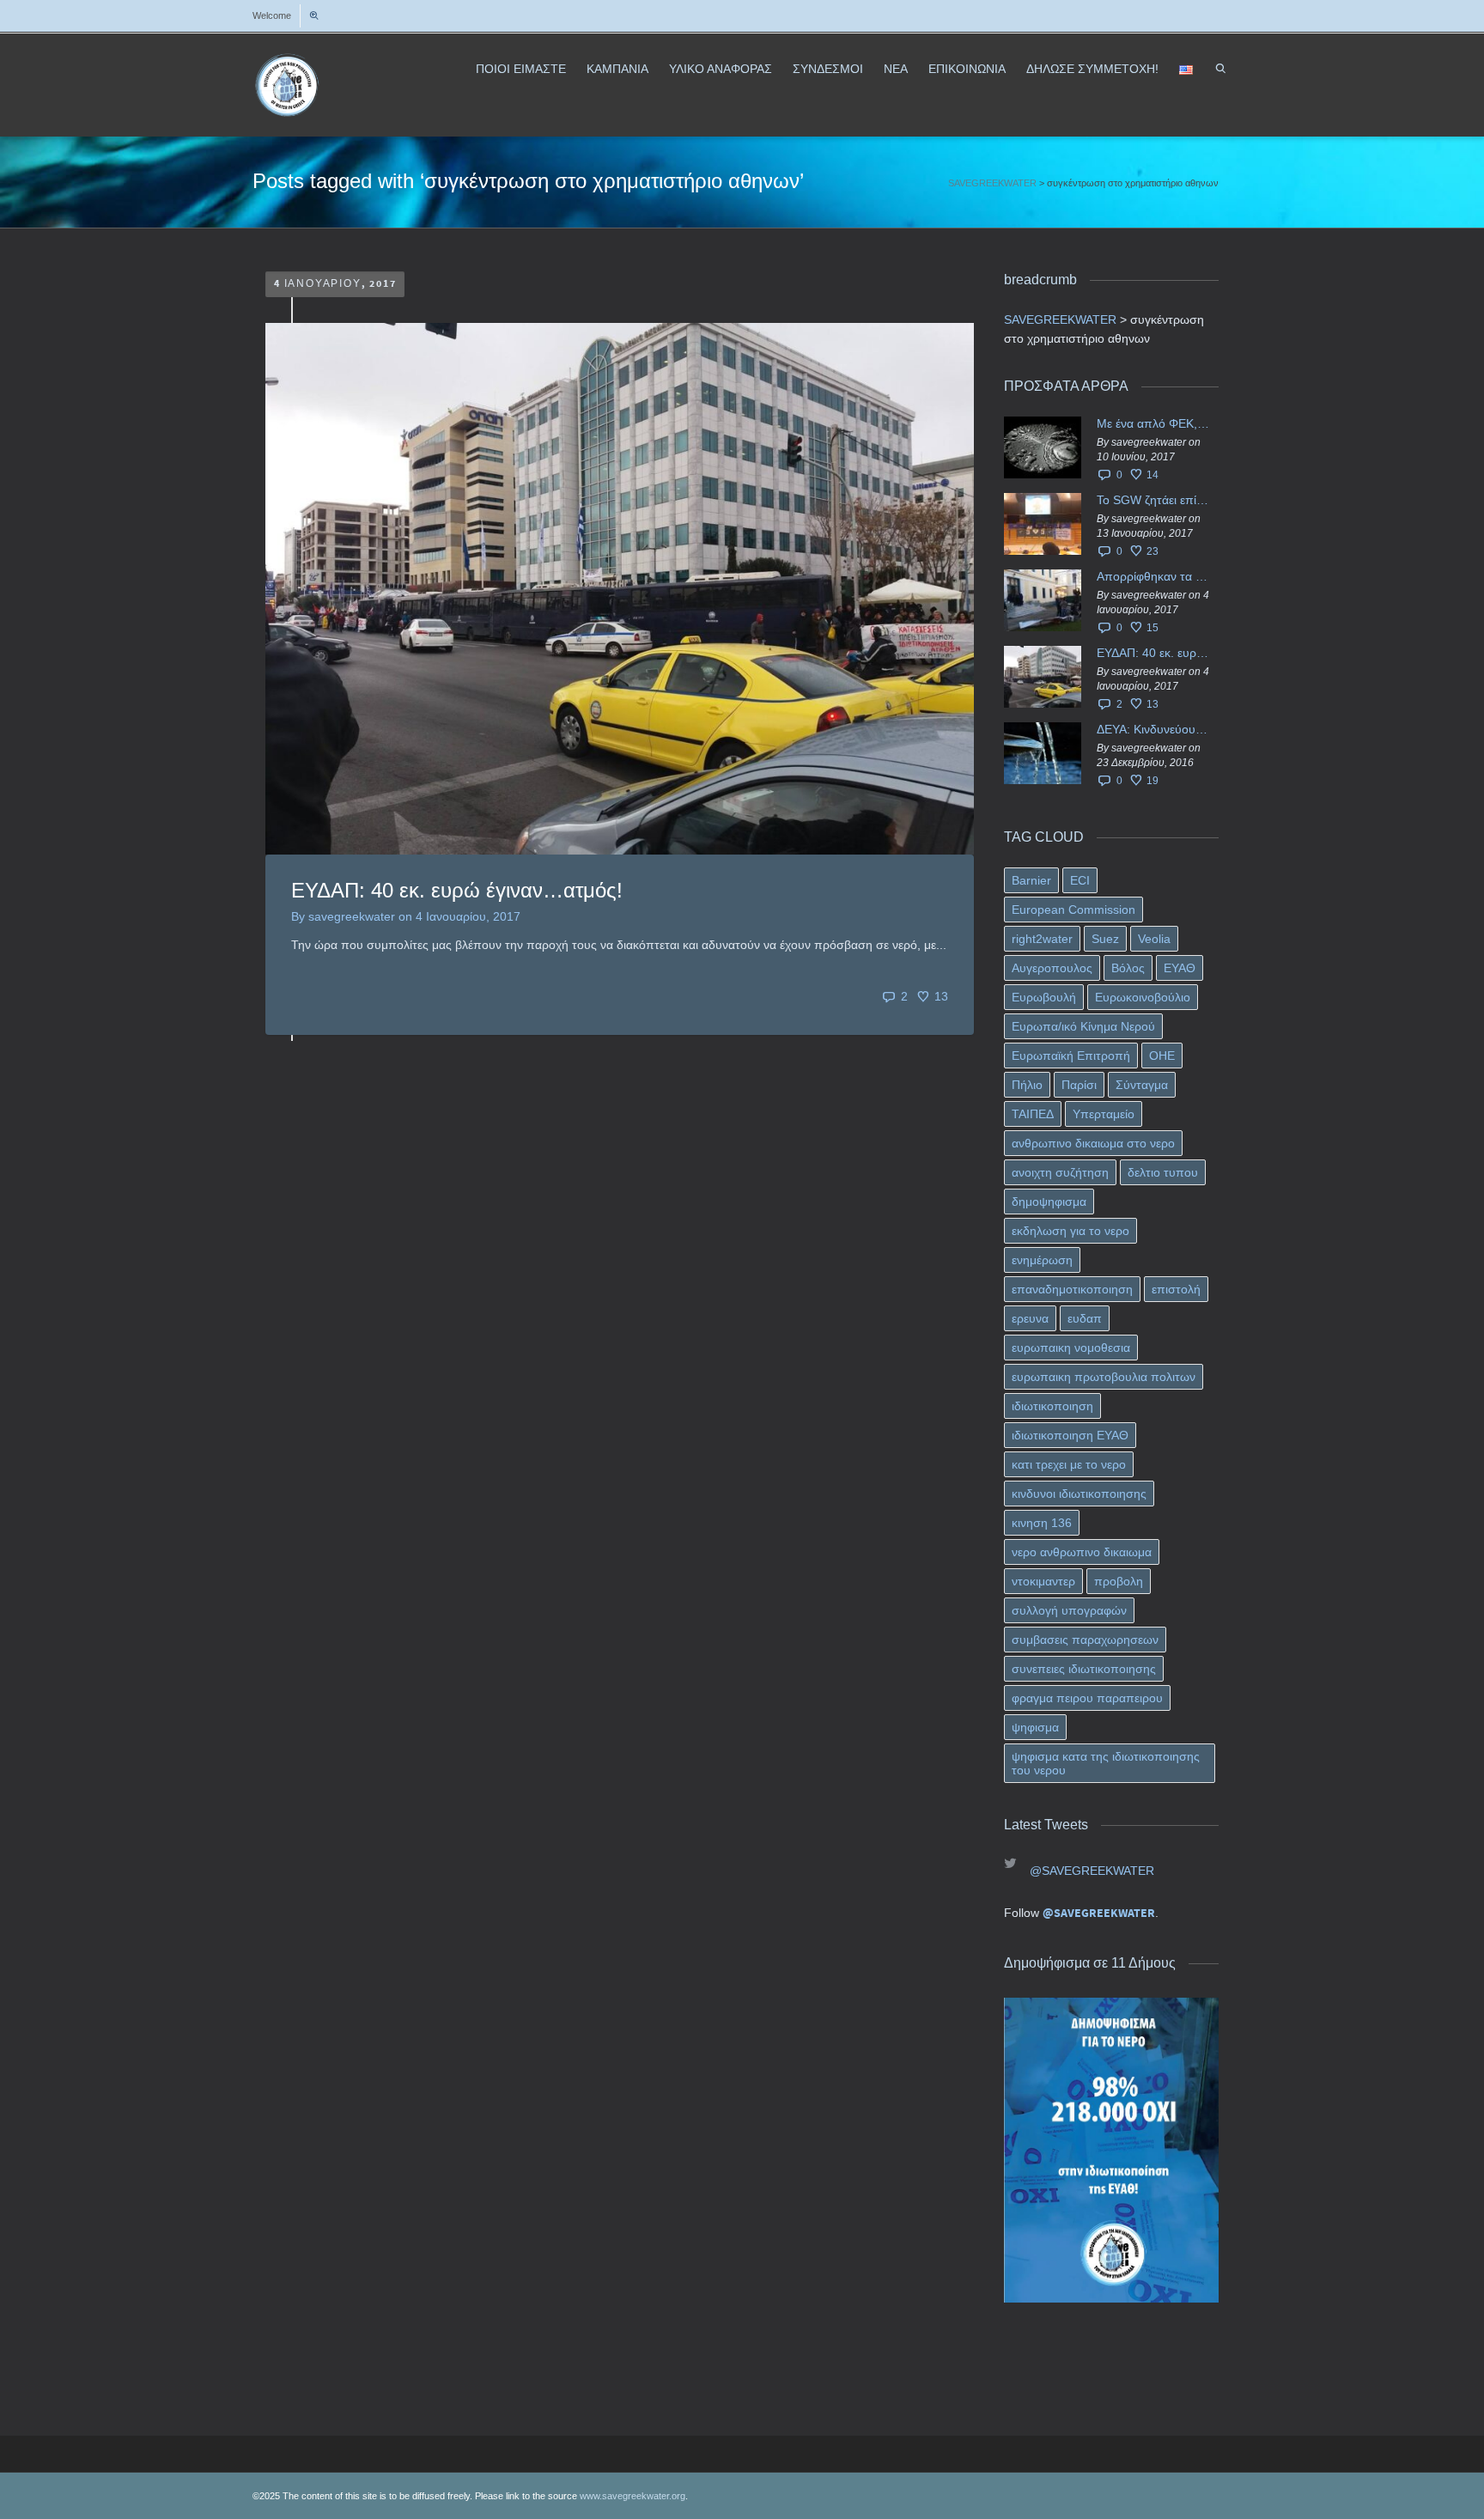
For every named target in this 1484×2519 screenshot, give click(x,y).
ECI (1080, 880)
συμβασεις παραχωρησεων (1085, 1640)
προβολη (1119, 1581)
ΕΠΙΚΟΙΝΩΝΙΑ (967, 69)
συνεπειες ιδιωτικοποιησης (1084, 1669)
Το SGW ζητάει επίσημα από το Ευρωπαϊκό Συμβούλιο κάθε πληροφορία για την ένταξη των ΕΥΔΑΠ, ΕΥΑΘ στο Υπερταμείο (1153, 500)
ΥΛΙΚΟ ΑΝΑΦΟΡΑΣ (721, 69)
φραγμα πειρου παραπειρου (1087, 1698)
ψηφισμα (1035, 1727)
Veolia (1154, 939)
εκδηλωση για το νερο (1070, 1231)
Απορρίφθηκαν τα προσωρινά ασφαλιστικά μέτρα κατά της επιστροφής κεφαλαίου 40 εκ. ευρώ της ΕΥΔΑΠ (1153, 576)
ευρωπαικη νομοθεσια (1071, 1348)
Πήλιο (1027, 1085)
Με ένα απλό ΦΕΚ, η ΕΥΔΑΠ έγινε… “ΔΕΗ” (1153, 423)
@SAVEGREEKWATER (1092, 1871)
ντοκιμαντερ (1043, 1581)
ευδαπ (1085, 1318)
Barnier (1031, 880)
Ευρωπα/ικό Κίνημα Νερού (1083, 1026)
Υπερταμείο (1104, 1114)
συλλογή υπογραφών (1069, 1610)
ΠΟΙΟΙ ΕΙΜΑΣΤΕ (521, 69)
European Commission (1073, 910)
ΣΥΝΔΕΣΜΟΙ (828, 69)
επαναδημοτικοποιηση (1072, 1289)
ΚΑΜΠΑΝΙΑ (617, 69)
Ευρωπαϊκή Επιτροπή (1071, 1056)
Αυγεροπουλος (1052, 968)
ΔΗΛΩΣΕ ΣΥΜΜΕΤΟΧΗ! (1092, 69)
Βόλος (1128, 968)
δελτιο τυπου (1163, 1172)
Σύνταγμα (1142, 1085)
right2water (1042, 939)
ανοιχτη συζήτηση (1060, 1172)
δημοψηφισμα (1049, 1202)
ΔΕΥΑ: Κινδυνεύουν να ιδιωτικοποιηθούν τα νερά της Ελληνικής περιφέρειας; (1153, 729)
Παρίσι (1079, 1085)
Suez (1105, 939)
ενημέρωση (1042, 1260)
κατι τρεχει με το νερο (1069, 1464)
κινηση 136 (1042, 1523)
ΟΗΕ (1162, 1056)
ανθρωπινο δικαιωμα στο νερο (1093, 1143)
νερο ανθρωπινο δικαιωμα (1082, 1552)
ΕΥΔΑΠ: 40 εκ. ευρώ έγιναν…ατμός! (457, 890)
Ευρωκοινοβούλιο (1143, 997)
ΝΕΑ (896, 69)
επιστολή (1176, 1289)
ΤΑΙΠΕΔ (1033, 1114)
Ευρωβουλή (1044, 997)
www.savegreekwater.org (633, 2496)
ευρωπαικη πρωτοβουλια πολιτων (1104, 1377)
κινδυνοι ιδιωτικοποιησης (1079, 1494)
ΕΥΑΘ (1180, 968)
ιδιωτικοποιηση (1052, 1406)
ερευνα (1030, 1318)
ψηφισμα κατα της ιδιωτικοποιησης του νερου (1106, 1763)
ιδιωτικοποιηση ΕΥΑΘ (1070, 1435)
